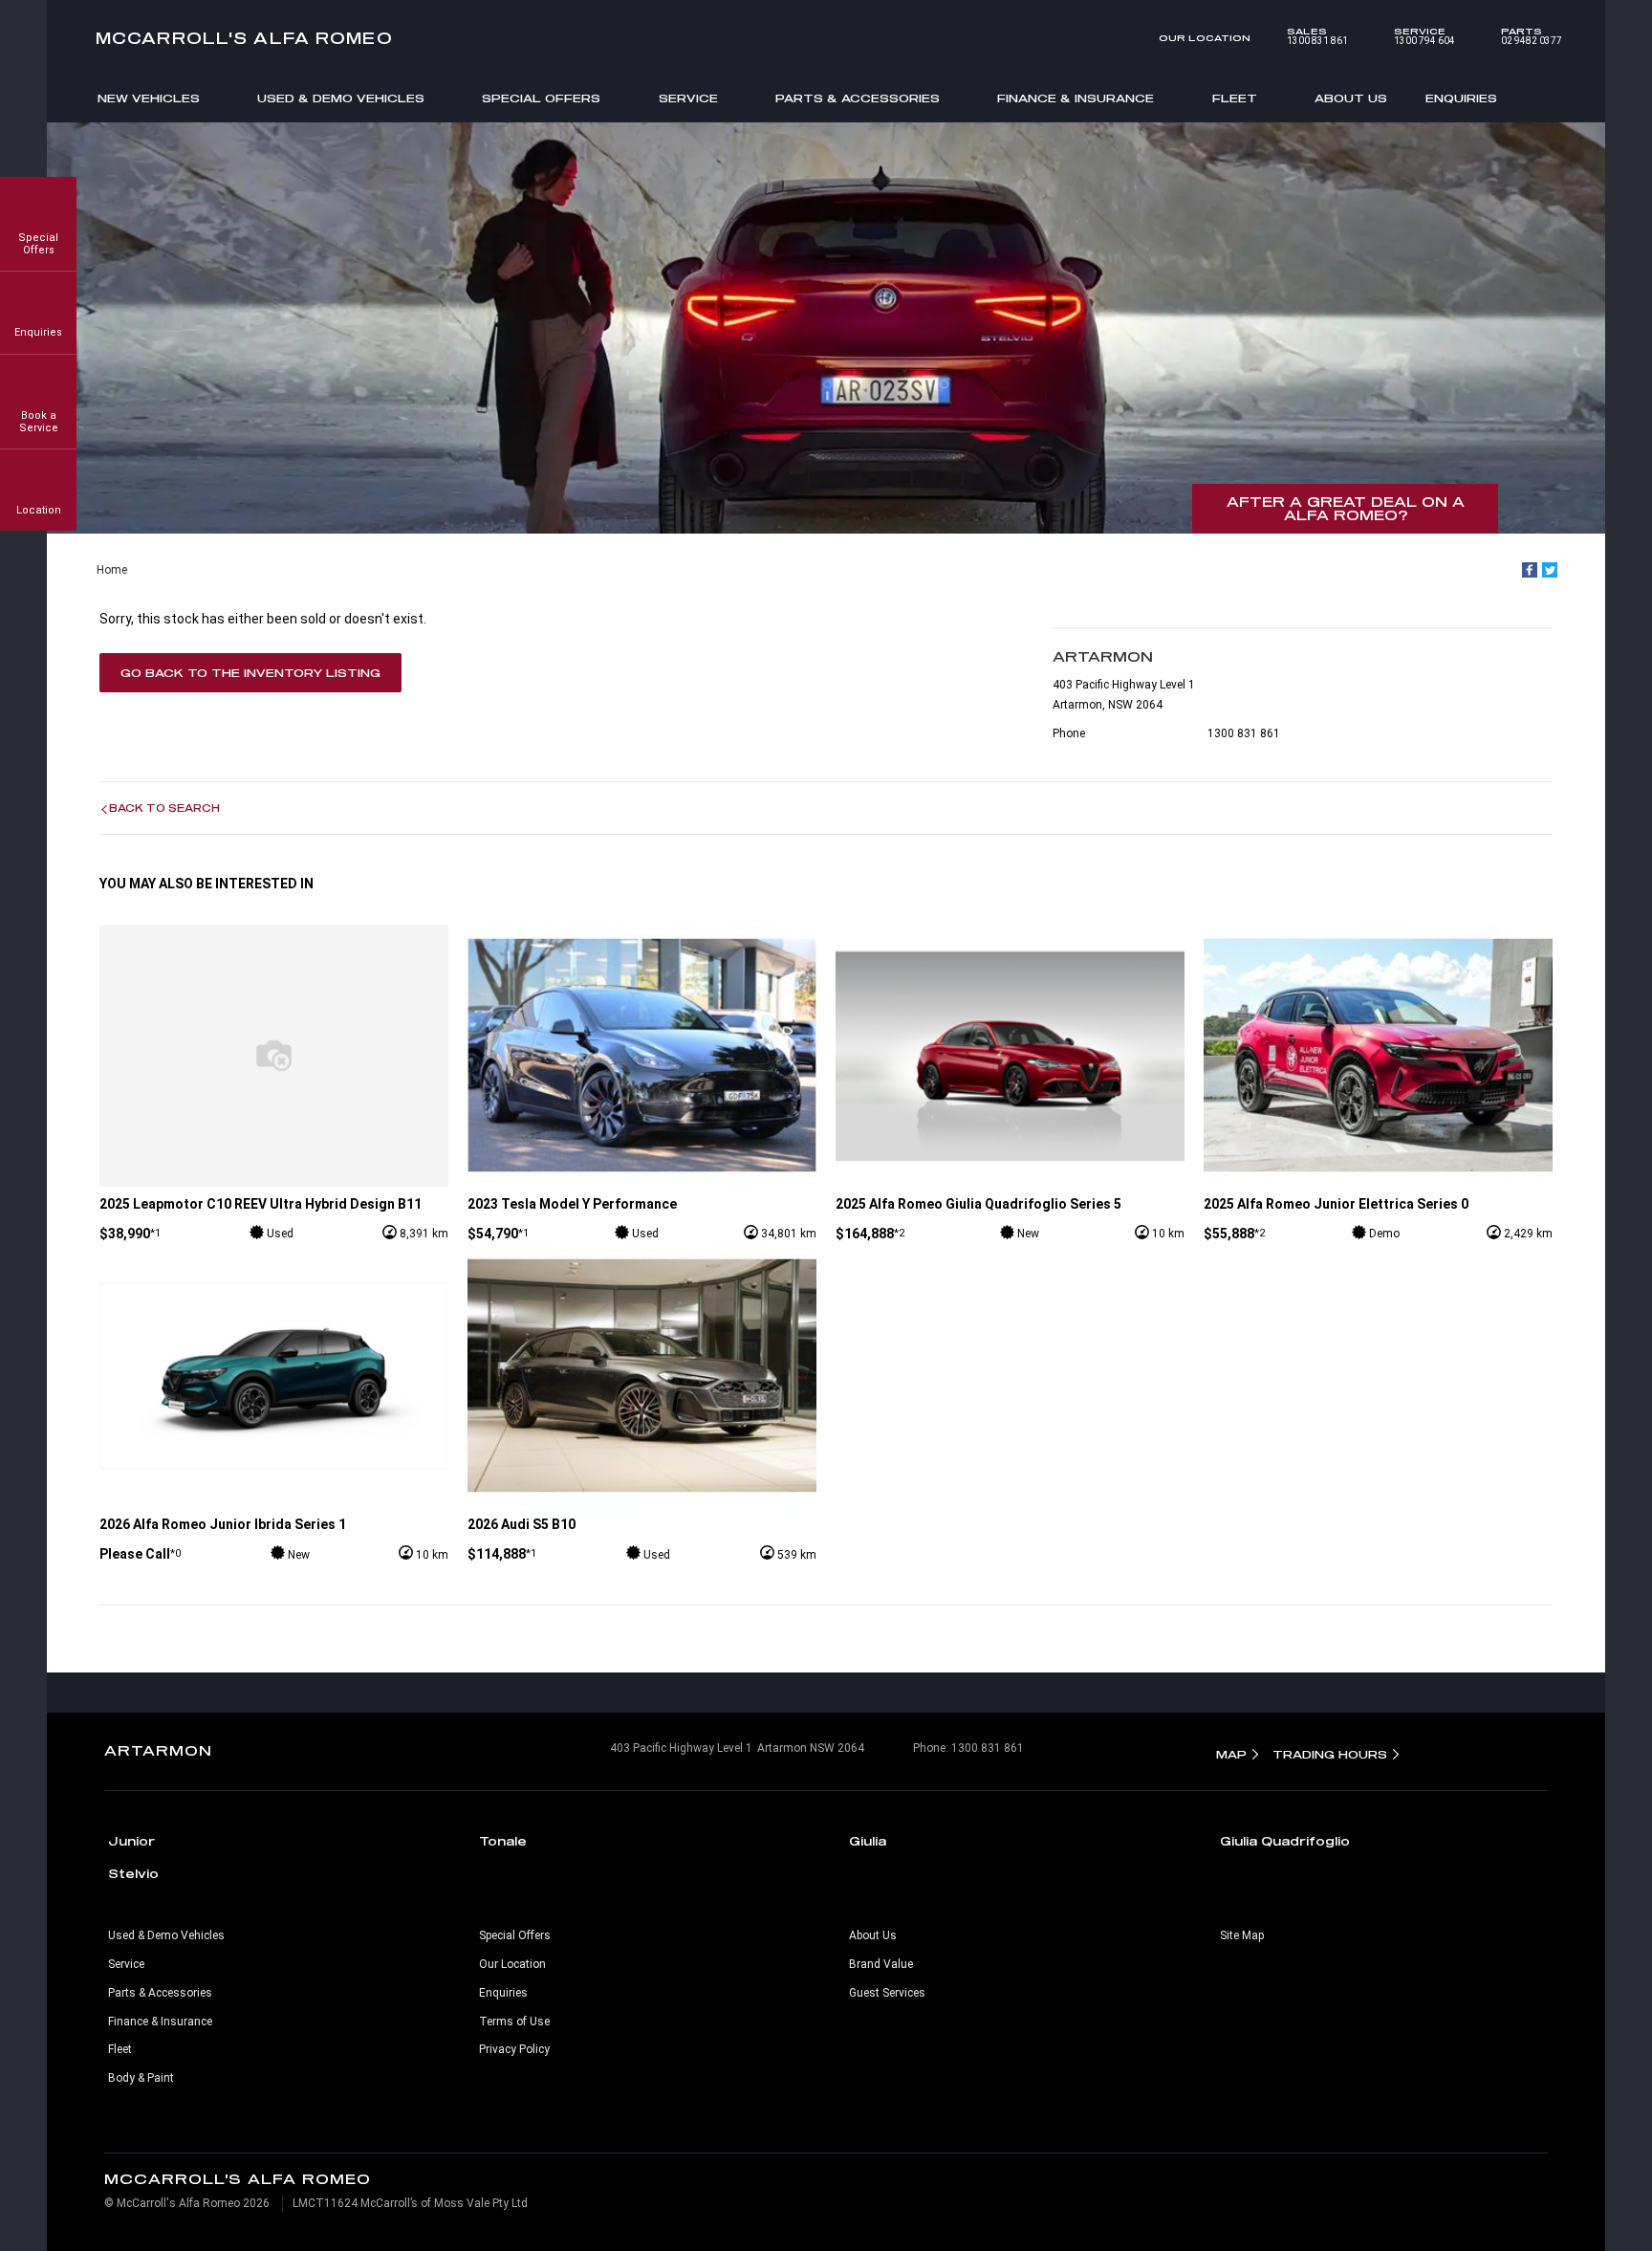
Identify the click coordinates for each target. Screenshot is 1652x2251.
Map (1231, 1754)
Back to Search (164, 808)
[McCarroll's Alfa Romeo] (826, 38)
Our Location (1205, 38)
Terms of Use (514, 2022)
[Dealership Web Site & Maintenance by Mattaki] (1511, 2192)
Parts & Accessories (858, 98)
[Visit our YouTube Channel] (826, 1693)
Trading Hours (1330, 1754)
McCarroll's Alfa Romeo (244, 38)
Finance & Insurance (1076, 98)
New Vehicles (149, 98)
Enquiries (1461, 98)
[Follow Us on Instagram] (786, 1693)
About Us (1351, 98)
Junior (131, 1841)
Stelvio (133, 1873)
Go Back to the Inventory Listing (250, 673)
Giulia (868, 1841)
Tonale (503, 1841)
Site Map (1242, 1935)
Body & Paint (141, 2078)
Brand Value (881, 1964)
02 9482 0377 (1532, 36)
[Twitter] (1550, 570)
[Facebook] (1530, 570)
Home (112, 570)
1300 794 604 (1424, 36)
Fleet (1235, 98)
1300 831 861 (1317, 36)
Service (688, 98)
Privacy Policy (514, 2049)
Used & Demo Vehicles (341, 98)
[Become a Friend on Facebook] (866, 1693)
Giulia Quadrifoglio (1285, 1841)
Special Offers (541, 98)
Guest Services (887, 1993)
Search (1546, 97)
